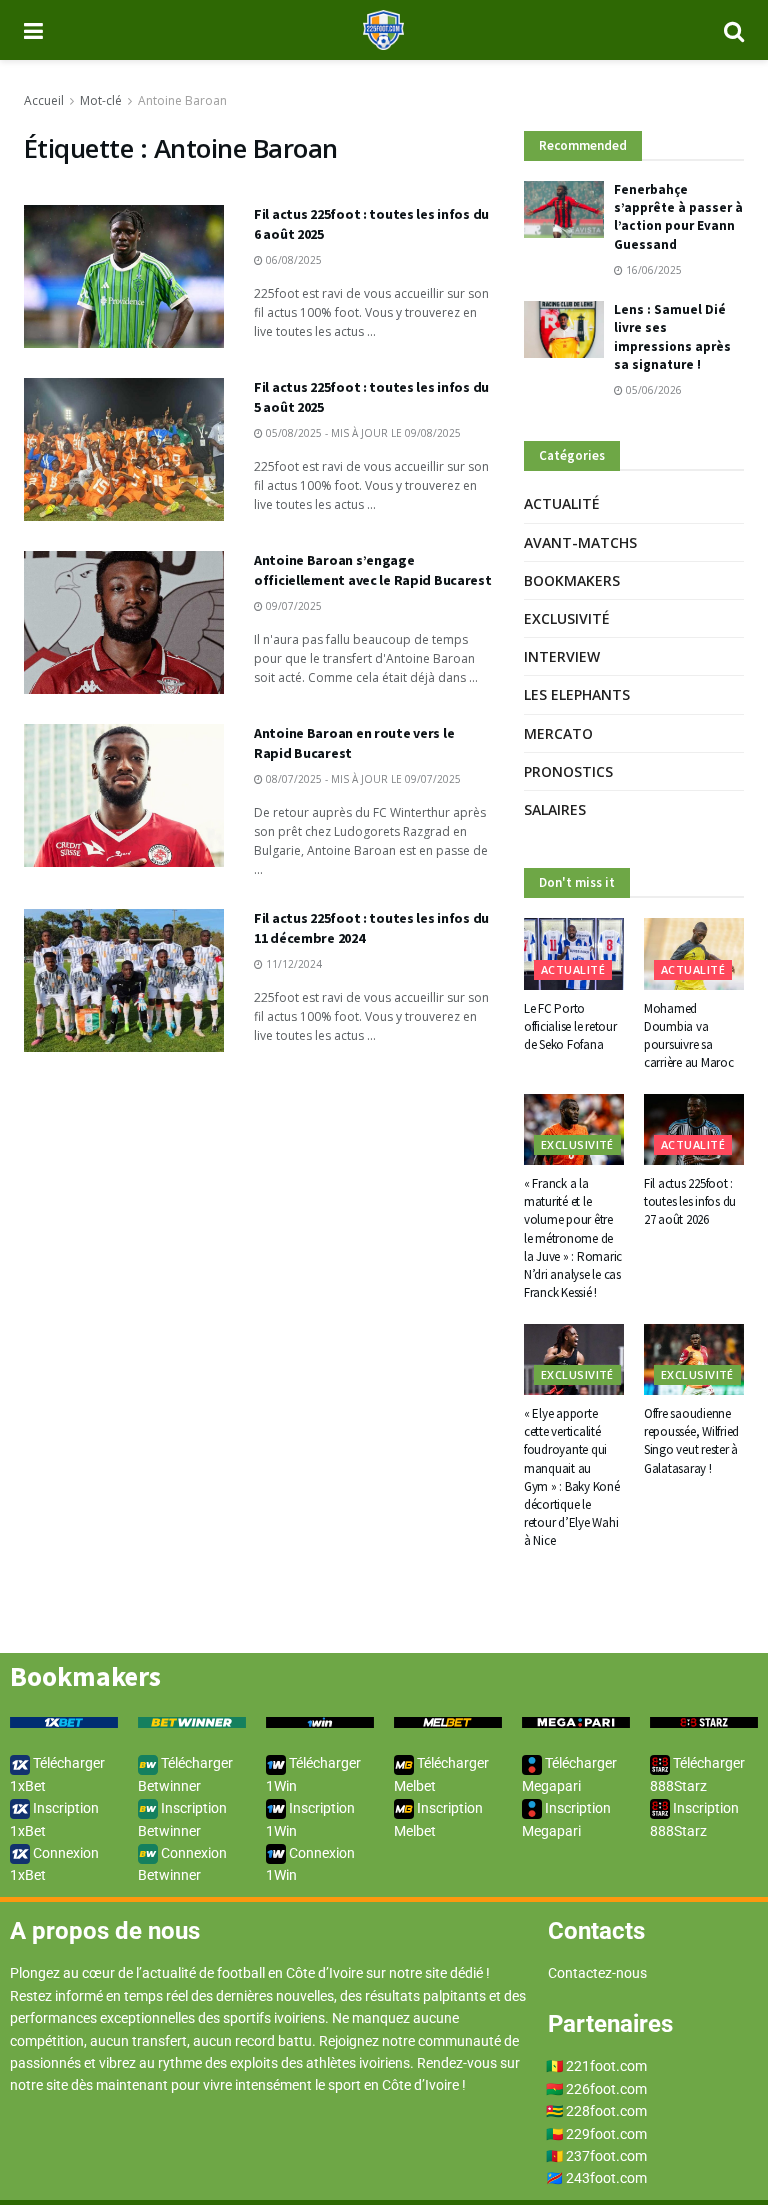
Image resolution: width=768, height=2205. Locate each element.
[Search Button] (734, 30)
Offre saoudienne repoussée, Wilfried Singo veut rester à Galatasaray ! (691, 1441)
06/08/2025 (292, 260)
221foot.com (606, 2066)
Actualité (562, 503)
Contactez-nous (597, 1973)
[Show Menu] (33, 30)
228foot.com (606, 2111)
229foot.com (606, 2134)
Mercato (558, 733)
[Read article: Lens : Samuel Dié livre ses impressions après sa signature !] (564, 329)
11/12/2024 (292, 964)
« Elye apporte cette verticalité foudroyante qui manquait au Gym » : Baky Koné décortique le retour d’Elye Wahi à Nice (572, 1477)
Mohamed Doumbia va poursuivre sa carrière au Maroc (689, 1036)
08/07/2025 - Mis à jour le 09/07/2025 (362, 779)
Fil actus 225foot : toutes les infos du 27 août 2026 (690, 1201)
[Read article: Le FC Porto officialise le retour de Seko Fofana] (574, 954)
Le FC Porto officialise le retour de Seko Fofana (570, 1026)
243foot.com (606, 2178)
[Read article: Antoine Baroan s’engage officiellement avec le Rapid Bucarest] (124, 622)
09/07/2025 (292, 606)
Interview (562, 656)
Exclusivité (567, 618)
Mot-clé (101, 100)
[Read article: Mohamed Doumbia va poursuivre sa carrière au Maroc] (694, 954)
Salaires (555, 809)
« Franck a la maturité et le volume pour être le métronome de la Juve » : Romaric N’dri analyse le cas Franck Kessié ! (573, 1238)
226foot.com (606, 2089)
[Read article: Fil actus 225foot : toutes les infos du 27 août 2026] (694, 1130)
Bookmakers (572, 580)
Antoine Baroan (182, 100)
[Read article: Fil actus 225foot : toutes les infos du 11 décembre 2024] (124, 980)
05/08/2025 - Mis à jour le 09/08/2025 (362, 433)
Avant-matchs (580, 542)
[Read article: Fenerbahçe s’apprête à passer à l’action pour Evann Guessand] (564, 209)
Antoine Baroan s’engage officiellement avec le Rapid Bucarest (373, 570)
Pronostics (568, 771)
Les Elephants (577, 694)
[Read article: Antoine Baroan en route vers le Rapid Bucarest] (124, 795)
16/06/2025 (652, 270)
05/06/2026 (652, 390)
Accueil (44, 100)
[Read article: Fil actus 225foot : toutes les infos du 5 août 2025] (124, 449)
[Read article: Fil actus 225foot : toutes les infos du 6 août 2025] (124, 276)
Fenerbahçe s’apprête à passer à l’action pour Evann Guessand (678, 217)
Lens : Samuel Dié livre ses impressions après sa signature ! (672, 337)
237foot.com (606, 2156)
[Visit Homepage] (383, 30)
